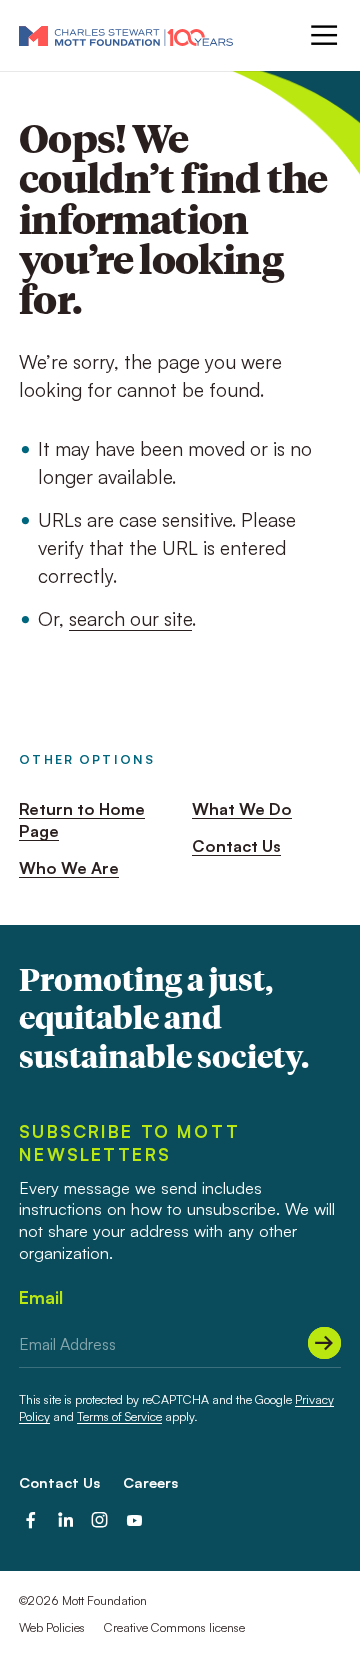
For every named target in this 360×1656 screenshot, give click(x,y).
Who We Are (69, 868)
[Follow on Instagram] (99, 1520)
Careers (150, 1482)
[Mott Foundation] (126, 35)
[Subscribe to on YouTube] (134, 1520)
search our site (130, 619)
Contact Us (236, 846)
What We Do (242, 809)
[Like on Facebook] (30, 1520)
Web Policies (52, 1627)
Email (41, 1297)
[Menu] (322, 35)
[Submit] (324, 1343)
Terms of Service (119, 1416)
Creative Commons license (174, 1627)
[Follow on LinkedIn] (65, 1520)
